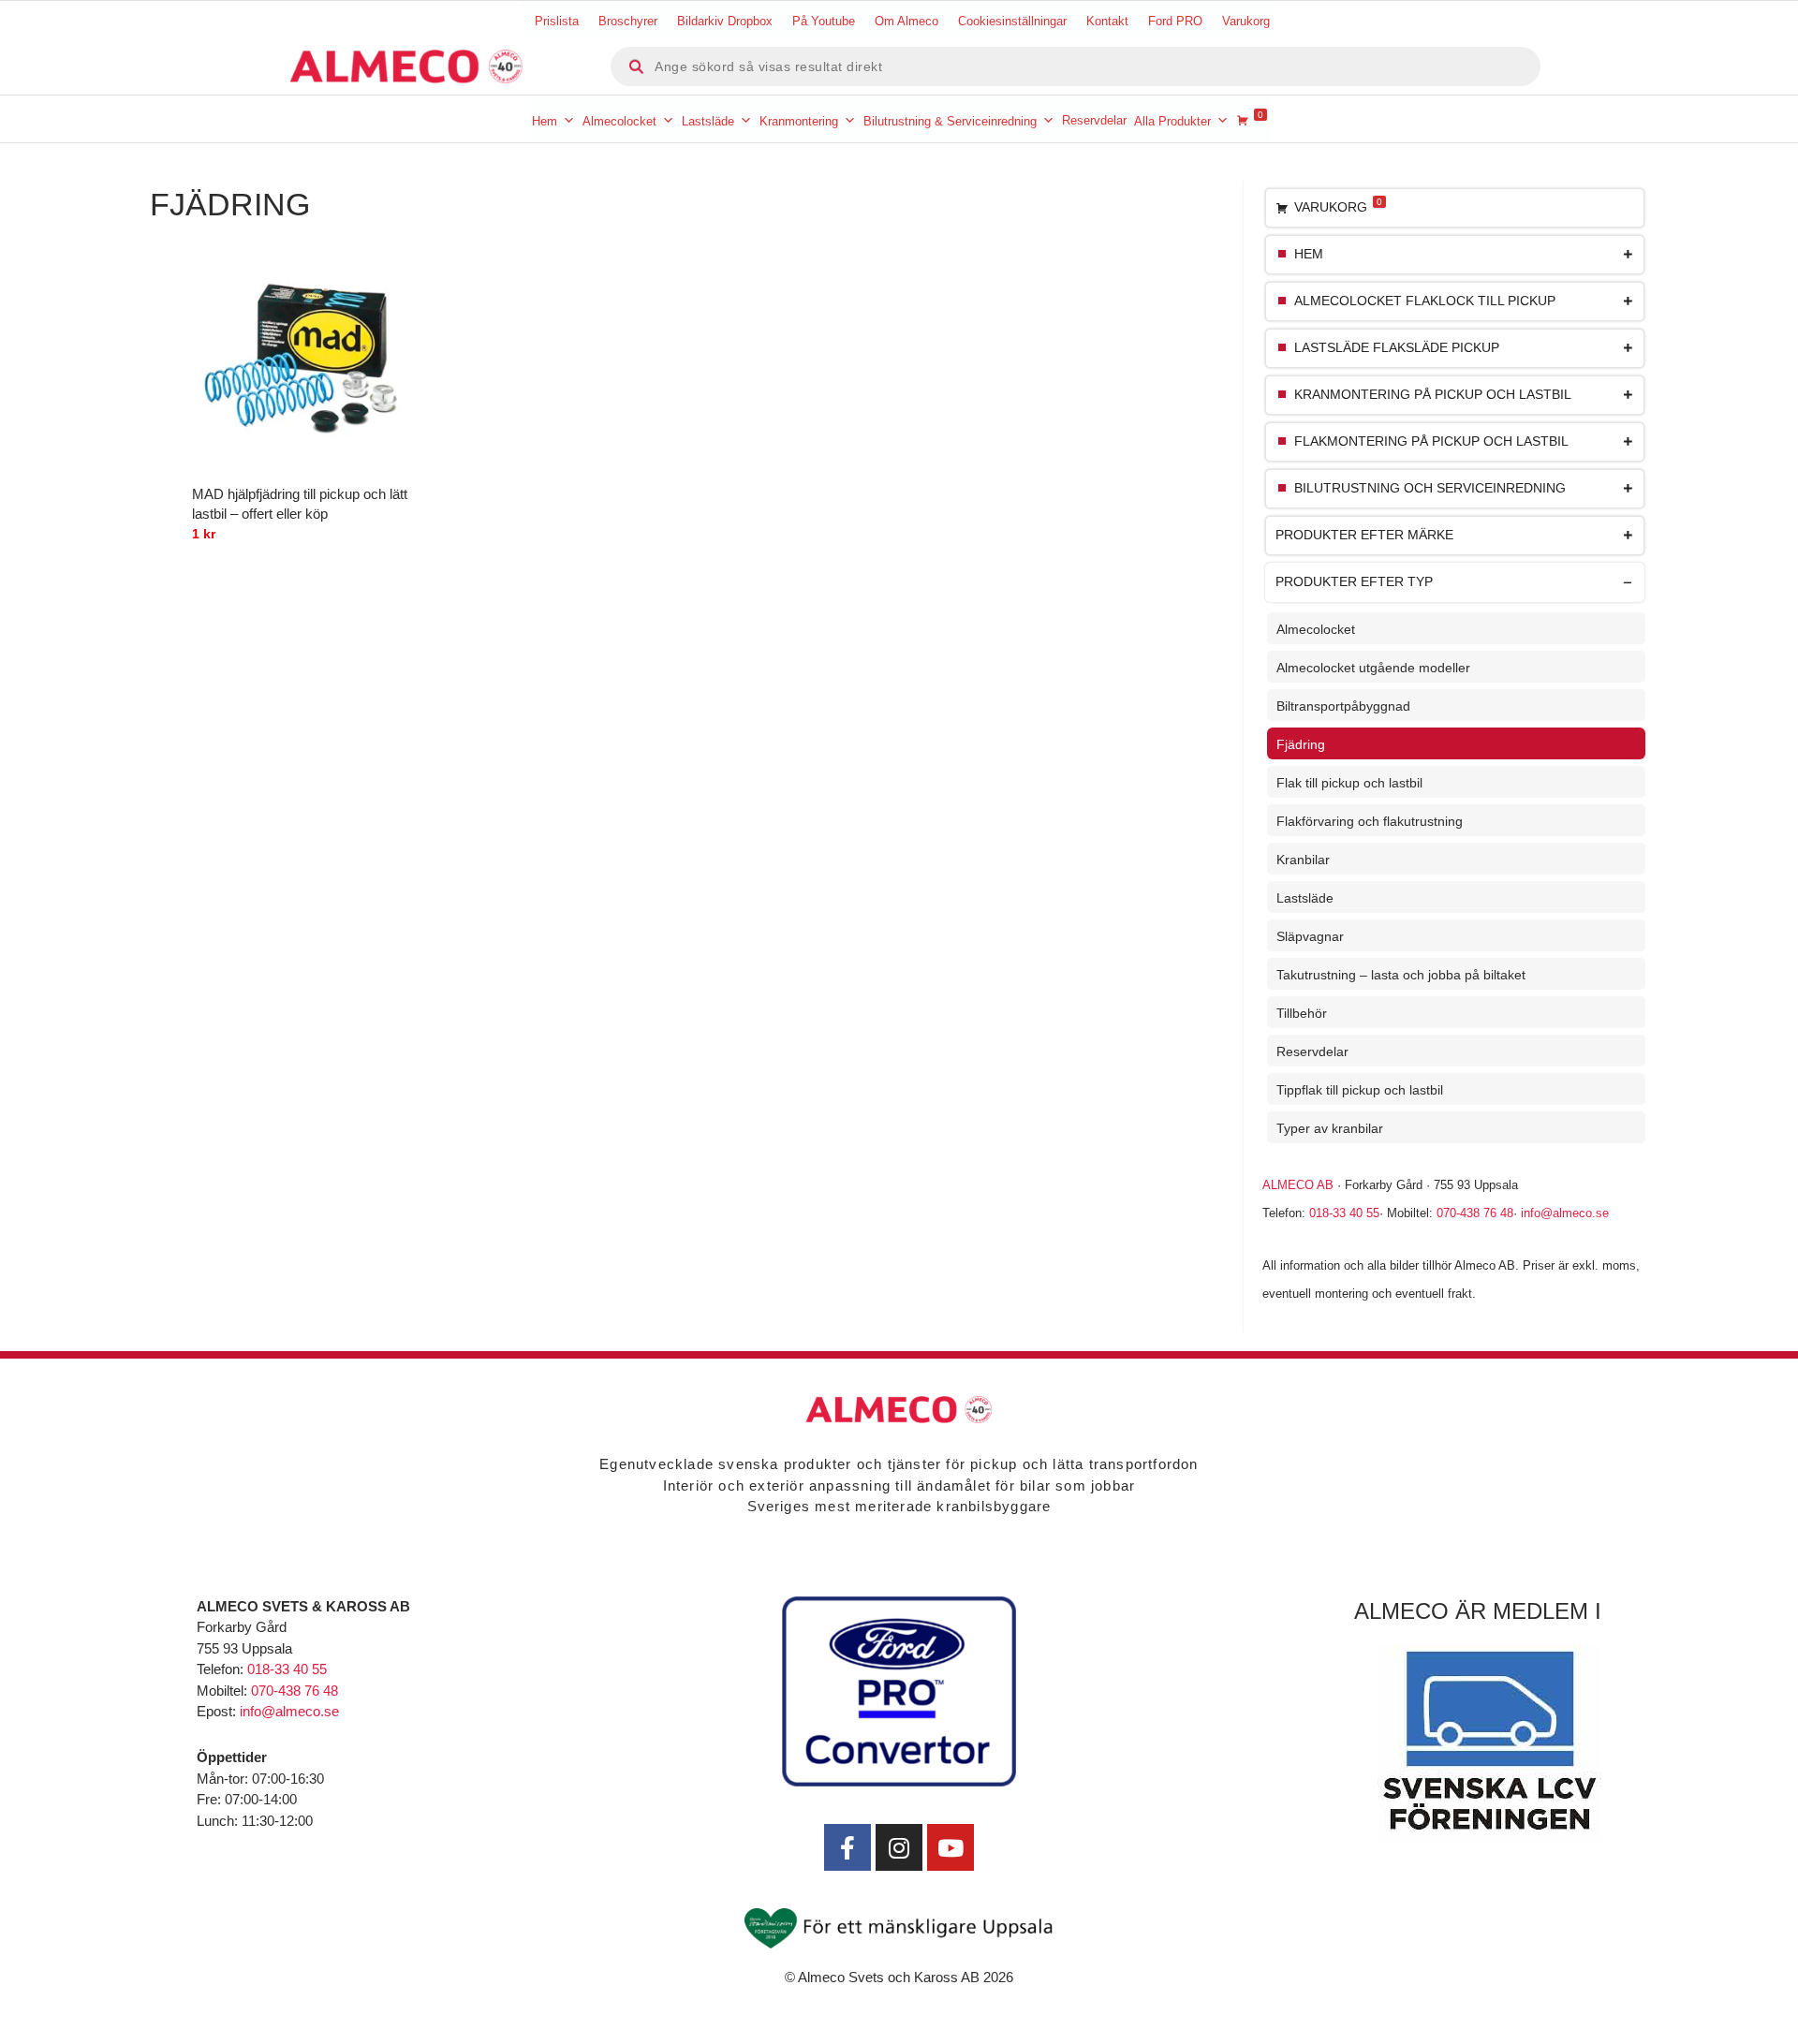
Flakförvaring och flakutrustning (1370, 821)
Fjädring (1301, 744)
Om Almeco (906, 21)
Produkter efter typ (1354, 582)
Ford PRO (1175, 21)
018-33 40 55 (1344, 1213)
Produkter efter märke (1364, 535)
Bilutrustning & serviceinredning (950, 121)
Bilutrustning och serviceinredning (1430, 488)
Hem (545, 121)
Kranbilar (1303, 860)
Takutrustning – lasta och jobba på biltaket (1401, 975)
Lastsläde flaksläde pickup (1397, 348)
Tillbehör (1302, 1013)
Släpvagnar (1310, 936)
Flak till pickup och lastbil (1349, 783)
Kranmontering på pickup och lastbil (1433, 395)
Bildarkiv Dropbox (725, 21)
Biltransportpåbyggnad (1343, 706)
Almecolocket (619, 121)
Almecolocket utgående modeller (1373, 668)
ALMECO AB (1298, 1185)
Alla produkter (1172, 121)
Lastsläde (708, 121)
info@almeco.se (1565, 1213)
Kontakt (1107, 21)
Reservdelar (1094, 120)
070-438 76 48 (1475, 1213)
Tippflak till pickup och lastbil (1360, 1090)
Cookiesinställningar (1012, 21)
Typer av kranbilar (1330, 1128)
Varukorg (1246, 21)
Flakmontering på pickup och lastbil (1431, 441)
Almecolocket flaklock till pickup (1425, 301)
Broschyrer (628, 21)
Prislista (557, 21)
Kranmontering (799, 121)
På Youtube (824, 21)
